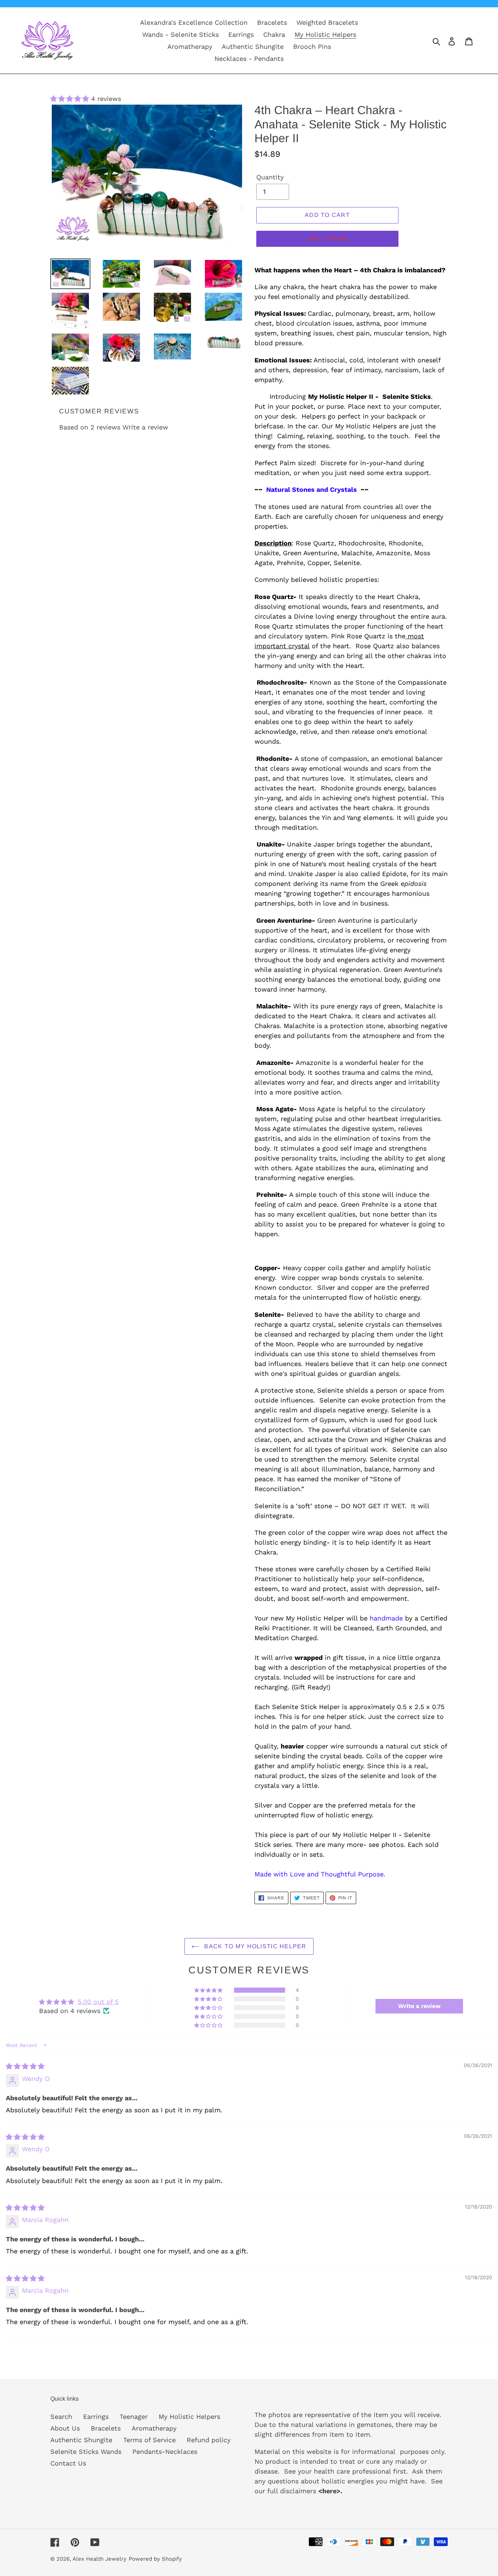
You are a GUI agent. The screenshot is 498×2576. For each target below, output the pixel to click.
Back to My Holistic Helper (254, 1946)
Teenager (134, 2417)
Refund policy (209, 2440)
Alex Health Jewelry (100, 2559)
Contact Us (68, 2463)
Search (61, 2417)
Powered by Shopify (155, 2559)
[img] (25, 2066)
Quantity (270, 177)
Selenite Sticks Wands (86, 2452)
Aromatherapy (154, 2428)
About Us (65, 2428)
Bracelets (106, 2428)
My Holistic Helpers (189, 2417)
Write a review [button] (419, 2006)
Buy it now (327, 239)
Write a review (145, 427)
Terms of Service (149, 2440)
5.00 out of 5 (98, 2002)
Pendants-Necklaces (165, 2452)
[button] (71, 99)
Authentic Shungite (81, 2440)
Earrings (96, 2417)
